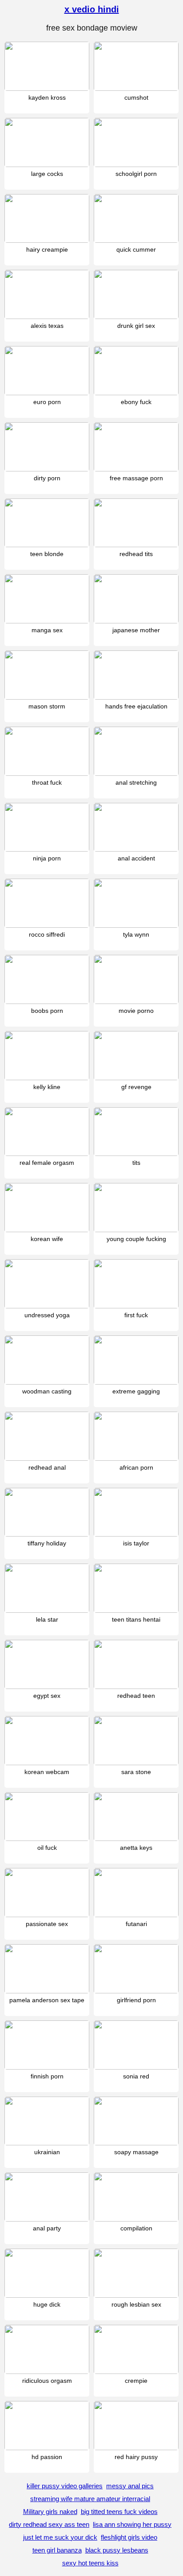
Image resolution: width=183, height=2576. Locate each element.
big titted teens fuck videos (119, 2512)
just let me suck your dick (60, 2537)
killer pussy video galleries (65, 2486)
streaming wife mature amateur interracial (90, 2499)
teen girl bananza (57, 2550)
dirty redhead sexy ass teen (49, 2524)
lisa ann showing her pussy (132, 2524)
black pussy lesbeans (117, 2550)
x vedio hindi (92, 9)
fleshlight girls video (129, 2537)
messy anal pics (130, 2486)
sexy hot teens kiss (90, 2563)
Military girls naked (50, 2512)
